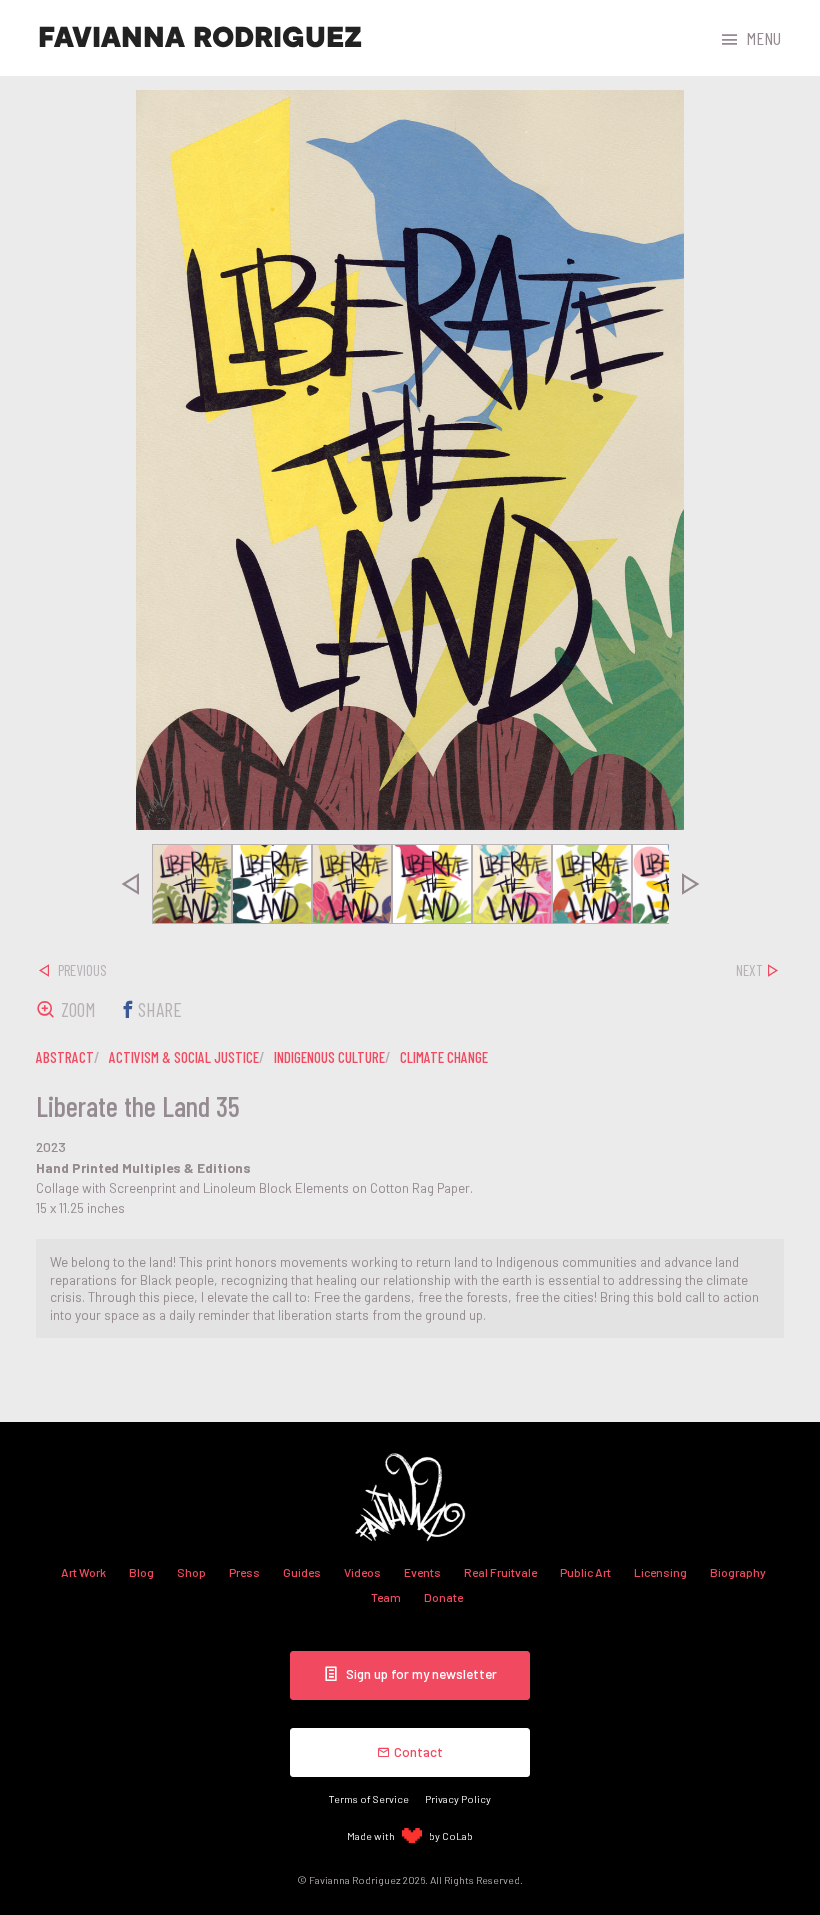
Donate (443, 1597)
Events (422, 1572)
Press (244, 1572)
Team (386, 1597)
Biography (738, 1572)
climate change (444, 1057)
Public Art (585, 1572)
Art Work (83, 1572)
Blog (141, 1572)
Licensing (660, 1572)
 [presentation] (130, 884)
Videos (362, 1572)
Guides (302, 1572)
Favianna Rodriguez (200, 38)
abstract (65, 1057)
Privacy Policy (458, 1798)
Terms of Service (369, 1798)
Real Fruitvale (500, 1572)
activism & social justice (184, 1057)
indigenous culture (329, 1057)
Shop (191, 1572)
